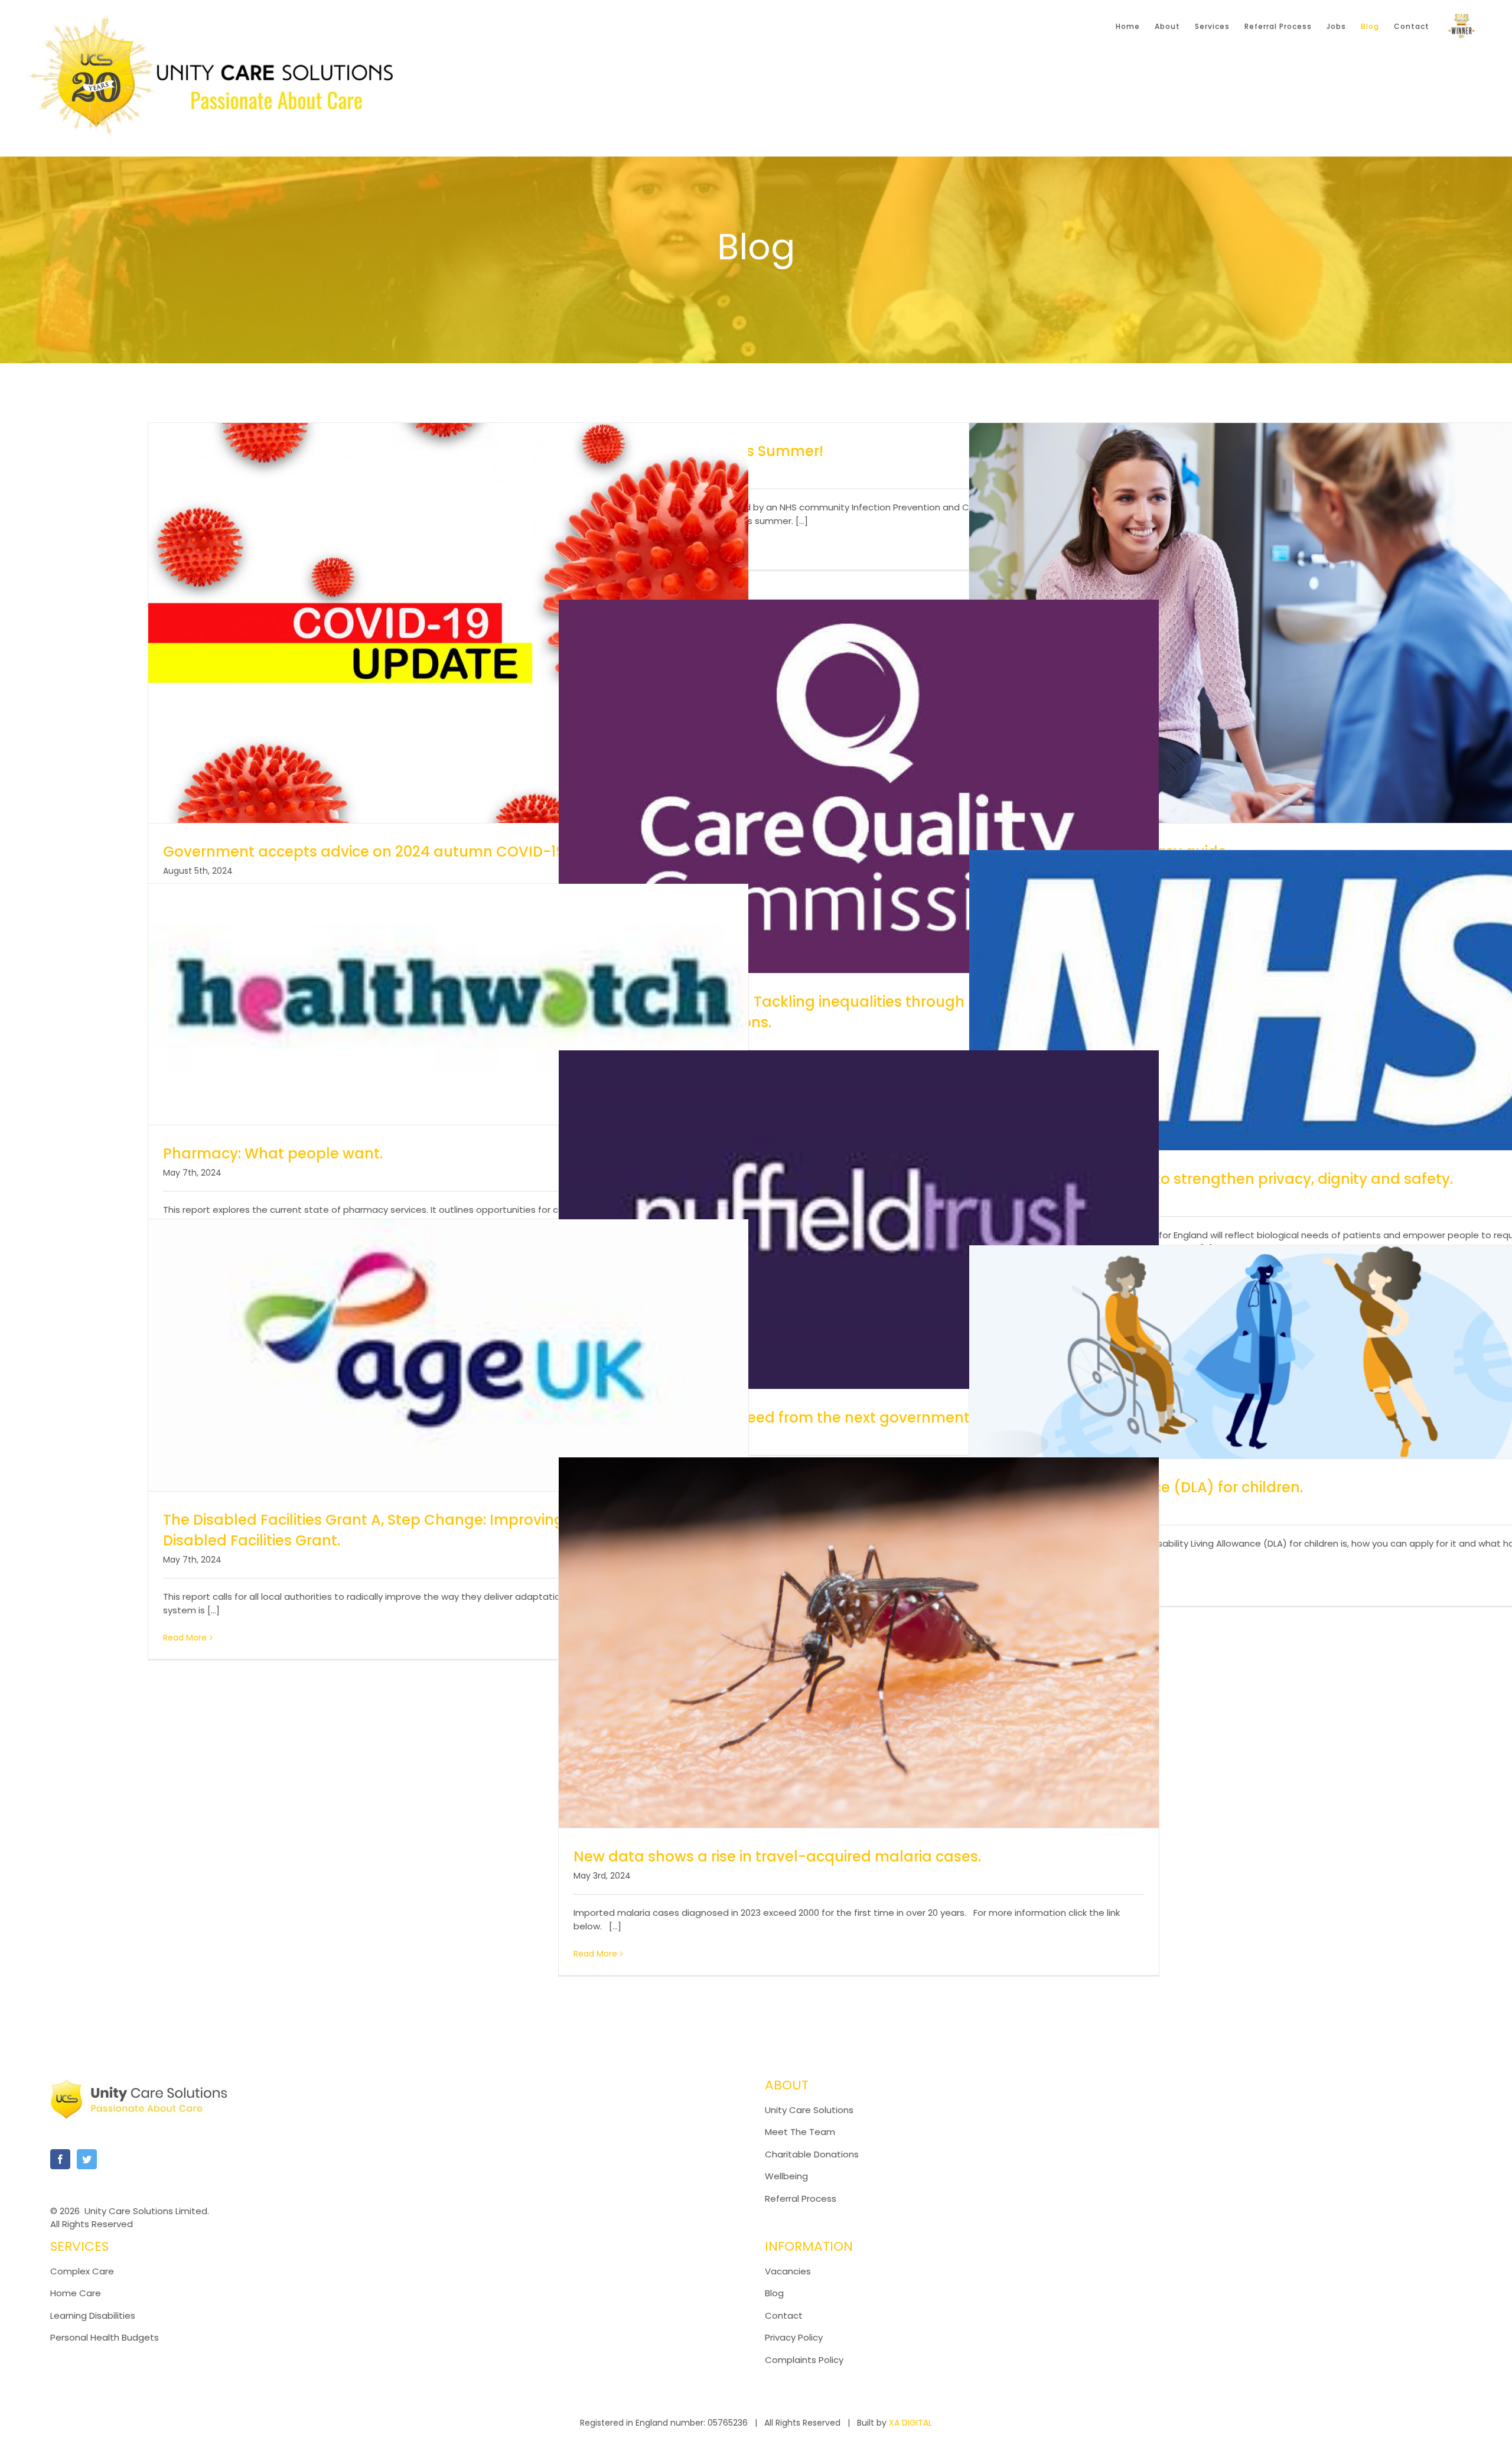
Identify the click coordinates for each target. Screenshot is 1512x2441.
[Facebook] (60, 2159)
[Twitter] (87, 2159)
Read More (185, 1638)
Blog (774, 2293)
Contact (784, 2315)
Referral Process (801, 2198)
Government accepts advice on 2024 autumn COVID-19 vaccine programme (440, 852)
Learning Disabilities (93, 2315)
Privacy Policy (794, 2337)
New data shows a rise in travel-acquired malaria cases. (777, 1856)
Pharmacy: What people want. (273, 1153)
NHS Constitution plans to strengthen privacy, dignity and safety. (1218, 1179)
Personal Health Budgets (105, 2337)
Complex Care (82, 2271)
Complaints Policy (805, 2360)
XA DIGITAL (910, 2423)
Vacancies (788, 2271)
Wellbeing (786, 2176)
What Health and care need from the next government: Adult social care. (837, 1418)
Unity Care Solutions (809, 2110)
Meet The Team (800, 2132)
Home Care (76, 2293)
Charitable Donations (812, 2154)
